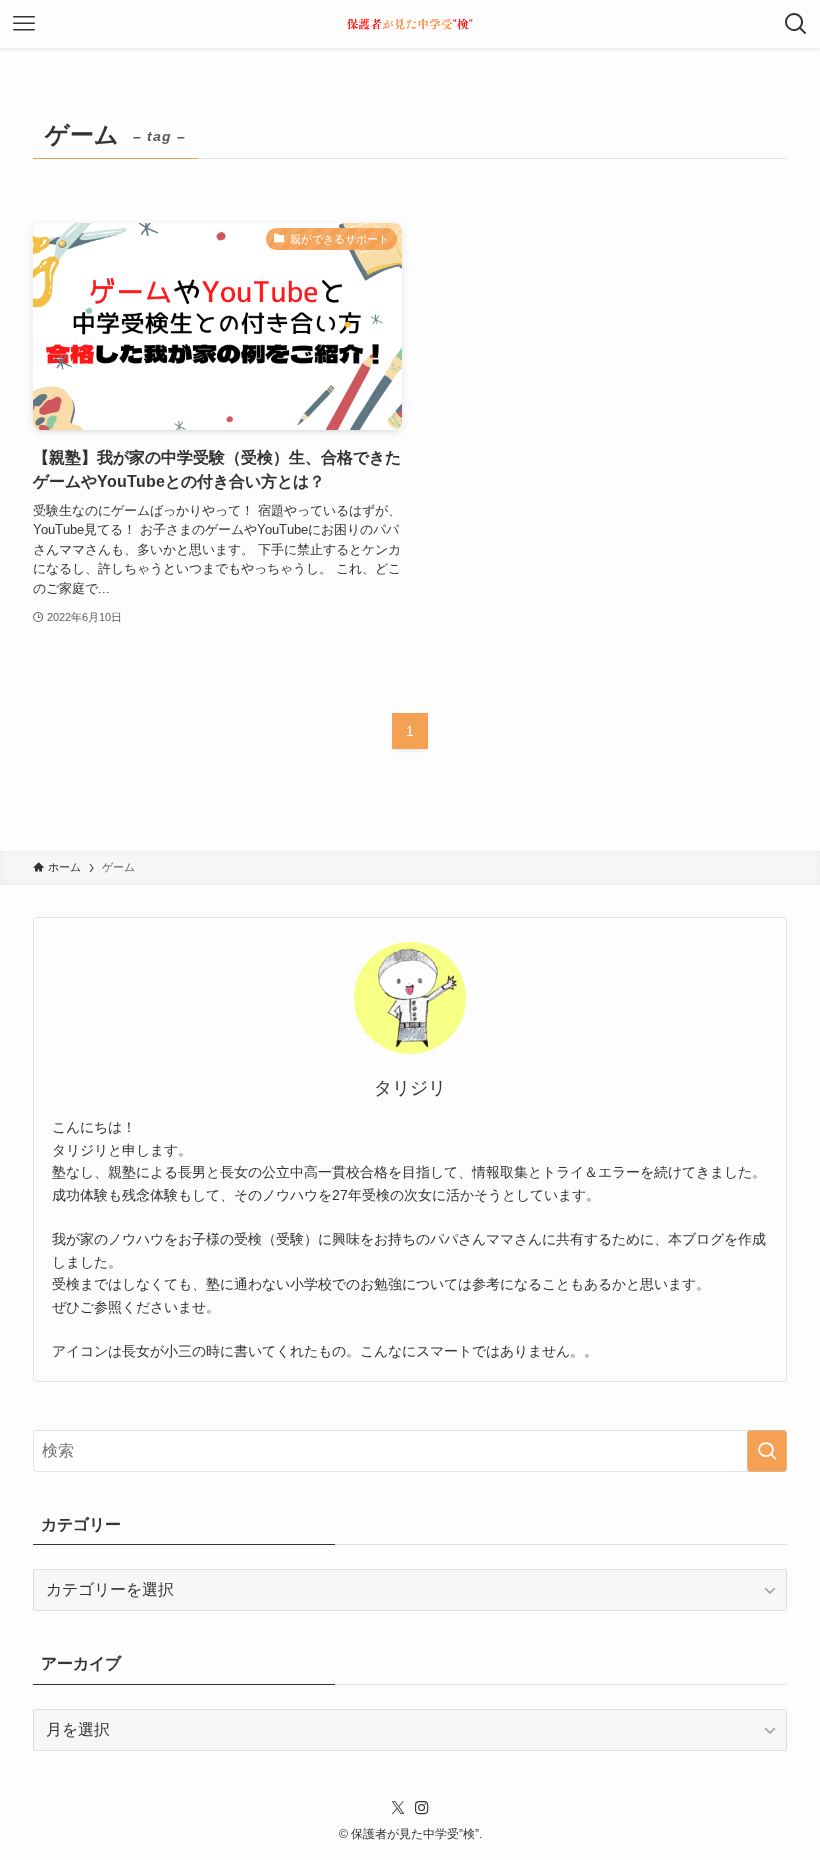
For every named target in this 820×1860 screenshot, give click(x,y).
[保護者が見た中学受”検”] (410, 24)
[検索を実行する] (767, 1451)
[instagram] (422, 1808)
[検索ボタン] (796, 24)
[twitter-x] (398, 1808)
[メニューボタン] (24, 24)
